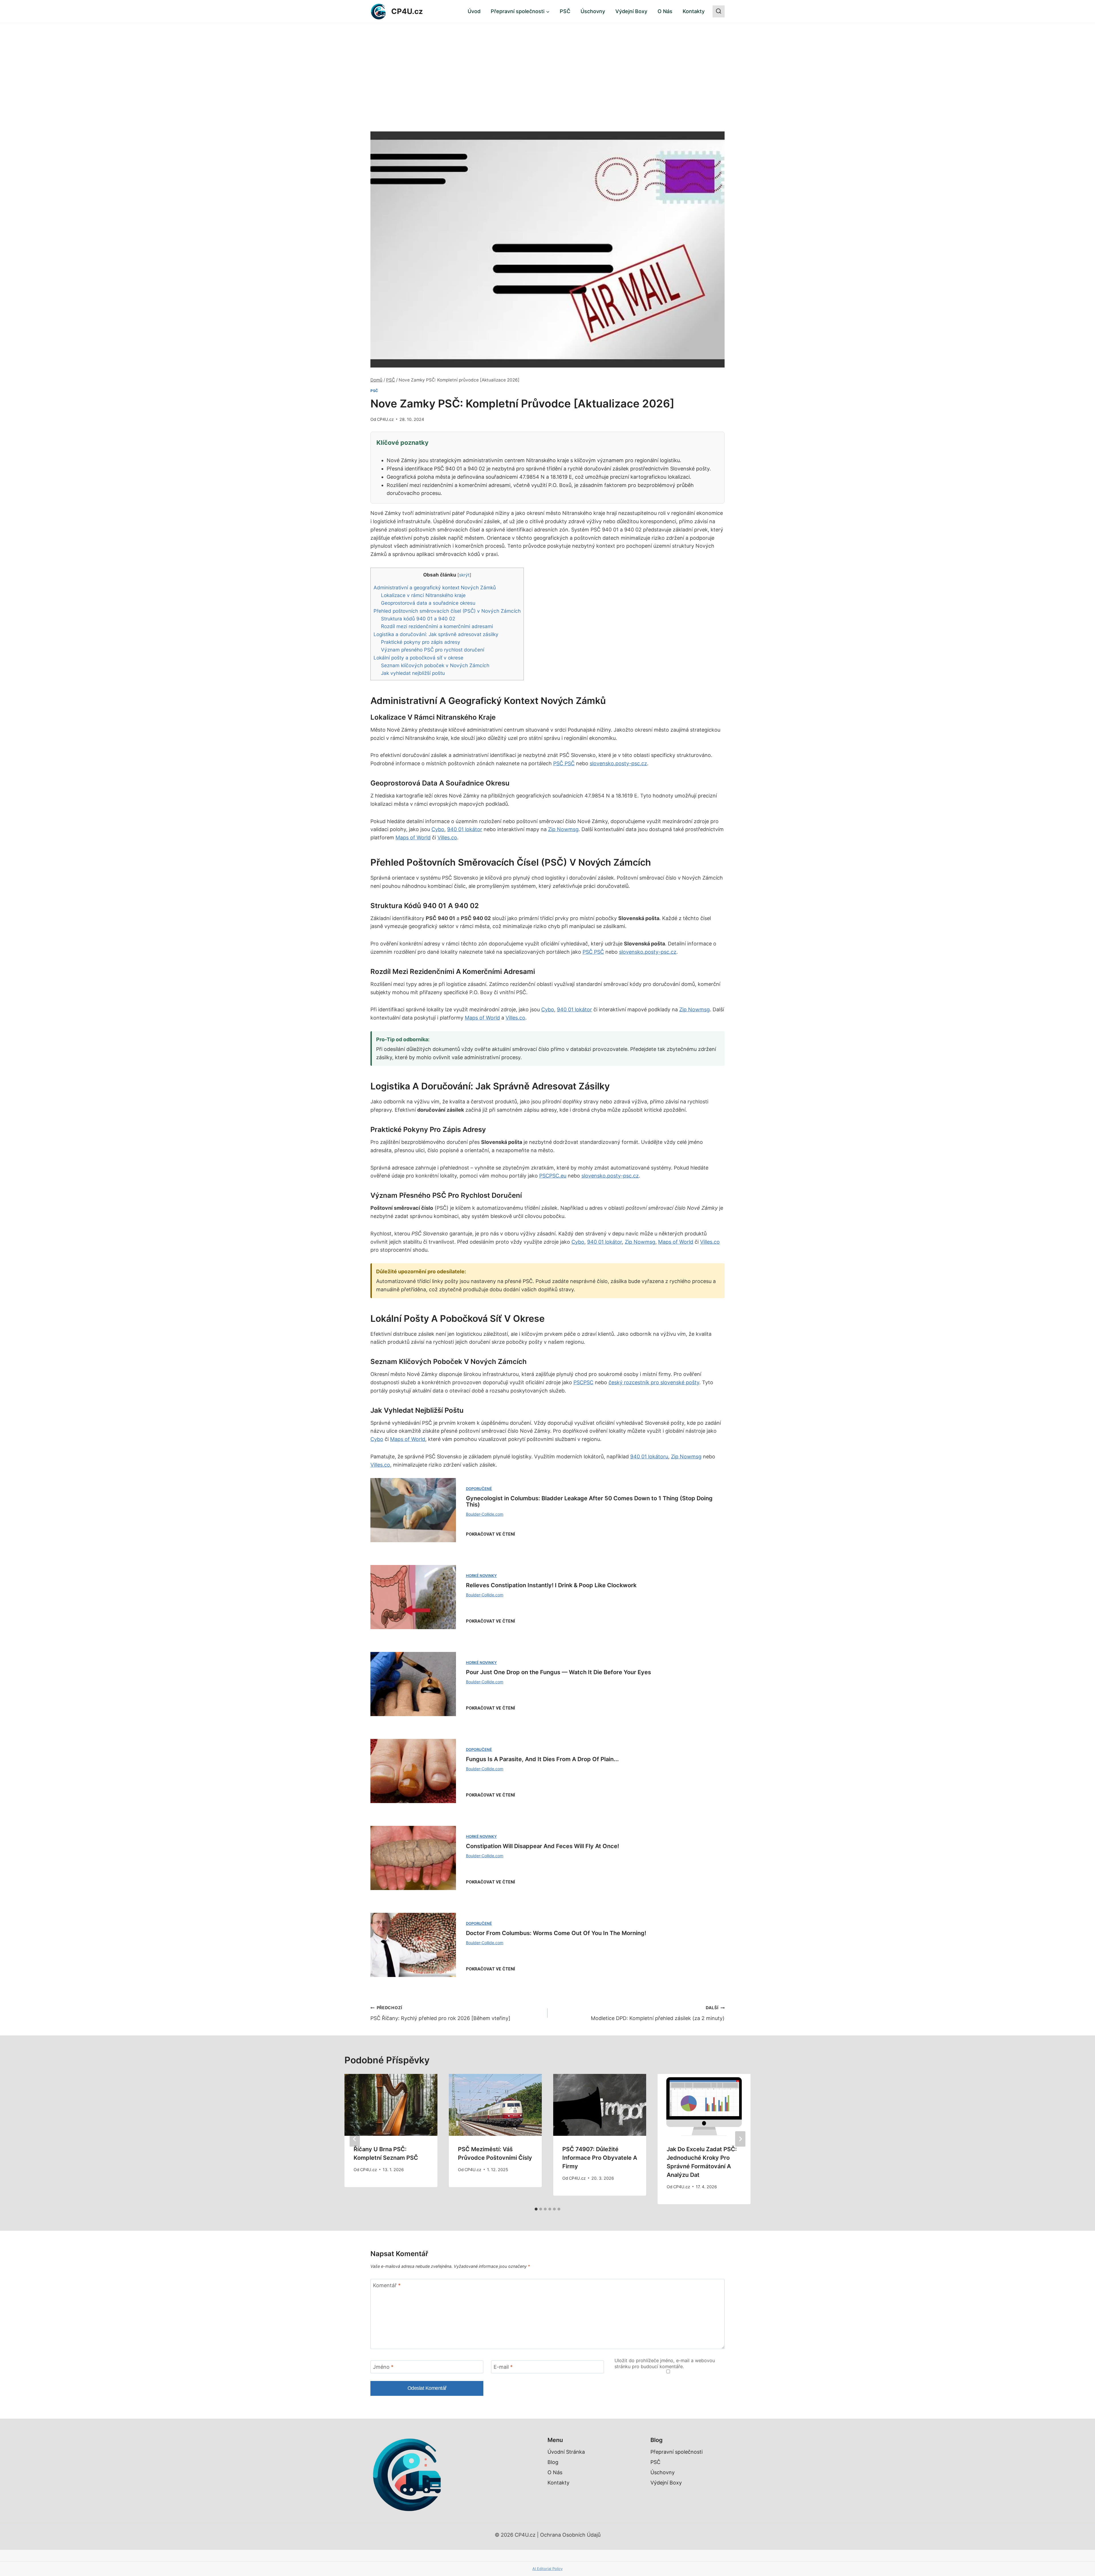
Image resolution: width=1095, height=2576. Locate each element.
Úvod (474, 11)
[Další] (740, 2139)
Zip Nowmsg (563, 829)
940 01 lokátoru (649, 1457)
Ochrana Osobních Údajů (570, 2535)
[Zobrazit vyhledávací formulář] (719, 11)
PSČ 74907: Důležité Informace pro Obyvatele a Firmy (600, 2158)
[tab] (536, 2209)
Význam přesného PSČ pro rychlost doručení (433, 650)
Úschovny (593, 11)
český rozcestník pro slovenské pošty (654, 1382)
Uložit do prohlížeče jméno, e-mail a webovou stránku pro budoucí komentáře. (665, 2363)
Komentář (387, 2285)
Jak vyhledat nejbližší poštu (413, 673)
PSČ (565, 11)
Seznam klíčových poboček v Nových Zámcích (435, 665)
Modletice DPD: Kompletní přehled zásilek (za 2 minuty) (658, 2013)
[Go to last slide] (355, 2139)
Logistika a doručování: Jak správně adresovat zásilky (436, 634)
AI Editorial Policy (547, 2569)
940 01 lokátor (465, 829)
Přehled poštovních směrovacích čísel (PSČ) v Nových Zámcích (447, 611)
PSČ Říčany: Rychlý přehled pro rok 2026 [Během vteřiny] (440, 2013)
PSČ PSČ (564, 763)
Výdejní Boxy (631, 11)
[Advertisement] (547, 66)
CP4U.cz (385, 419)
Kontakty (694, 11)
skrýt (464, 575)
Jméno (383, 2367)
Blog (553, 2462)
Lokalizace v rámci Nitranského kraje (423, 595)
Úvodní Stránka (566, 2452)
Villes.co (447, 838)
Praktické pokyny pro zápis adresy (421, 642)
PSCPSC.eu (553, 1176)
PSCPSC (583, 1382)
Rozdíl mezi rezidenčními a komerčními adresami (437, 626)
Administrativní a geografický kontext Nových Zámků (435, 587)
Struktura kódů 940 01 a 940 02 (418, 619)
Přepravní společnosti (677, 2452)
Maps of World (413, 838)
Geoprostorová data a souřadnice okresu (428, 603)
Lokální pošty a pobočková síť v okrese (418, 658)
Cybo (438, 829)
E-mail (503, 2367)
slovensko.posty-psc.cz (618, 763)
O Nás (665, 11)
